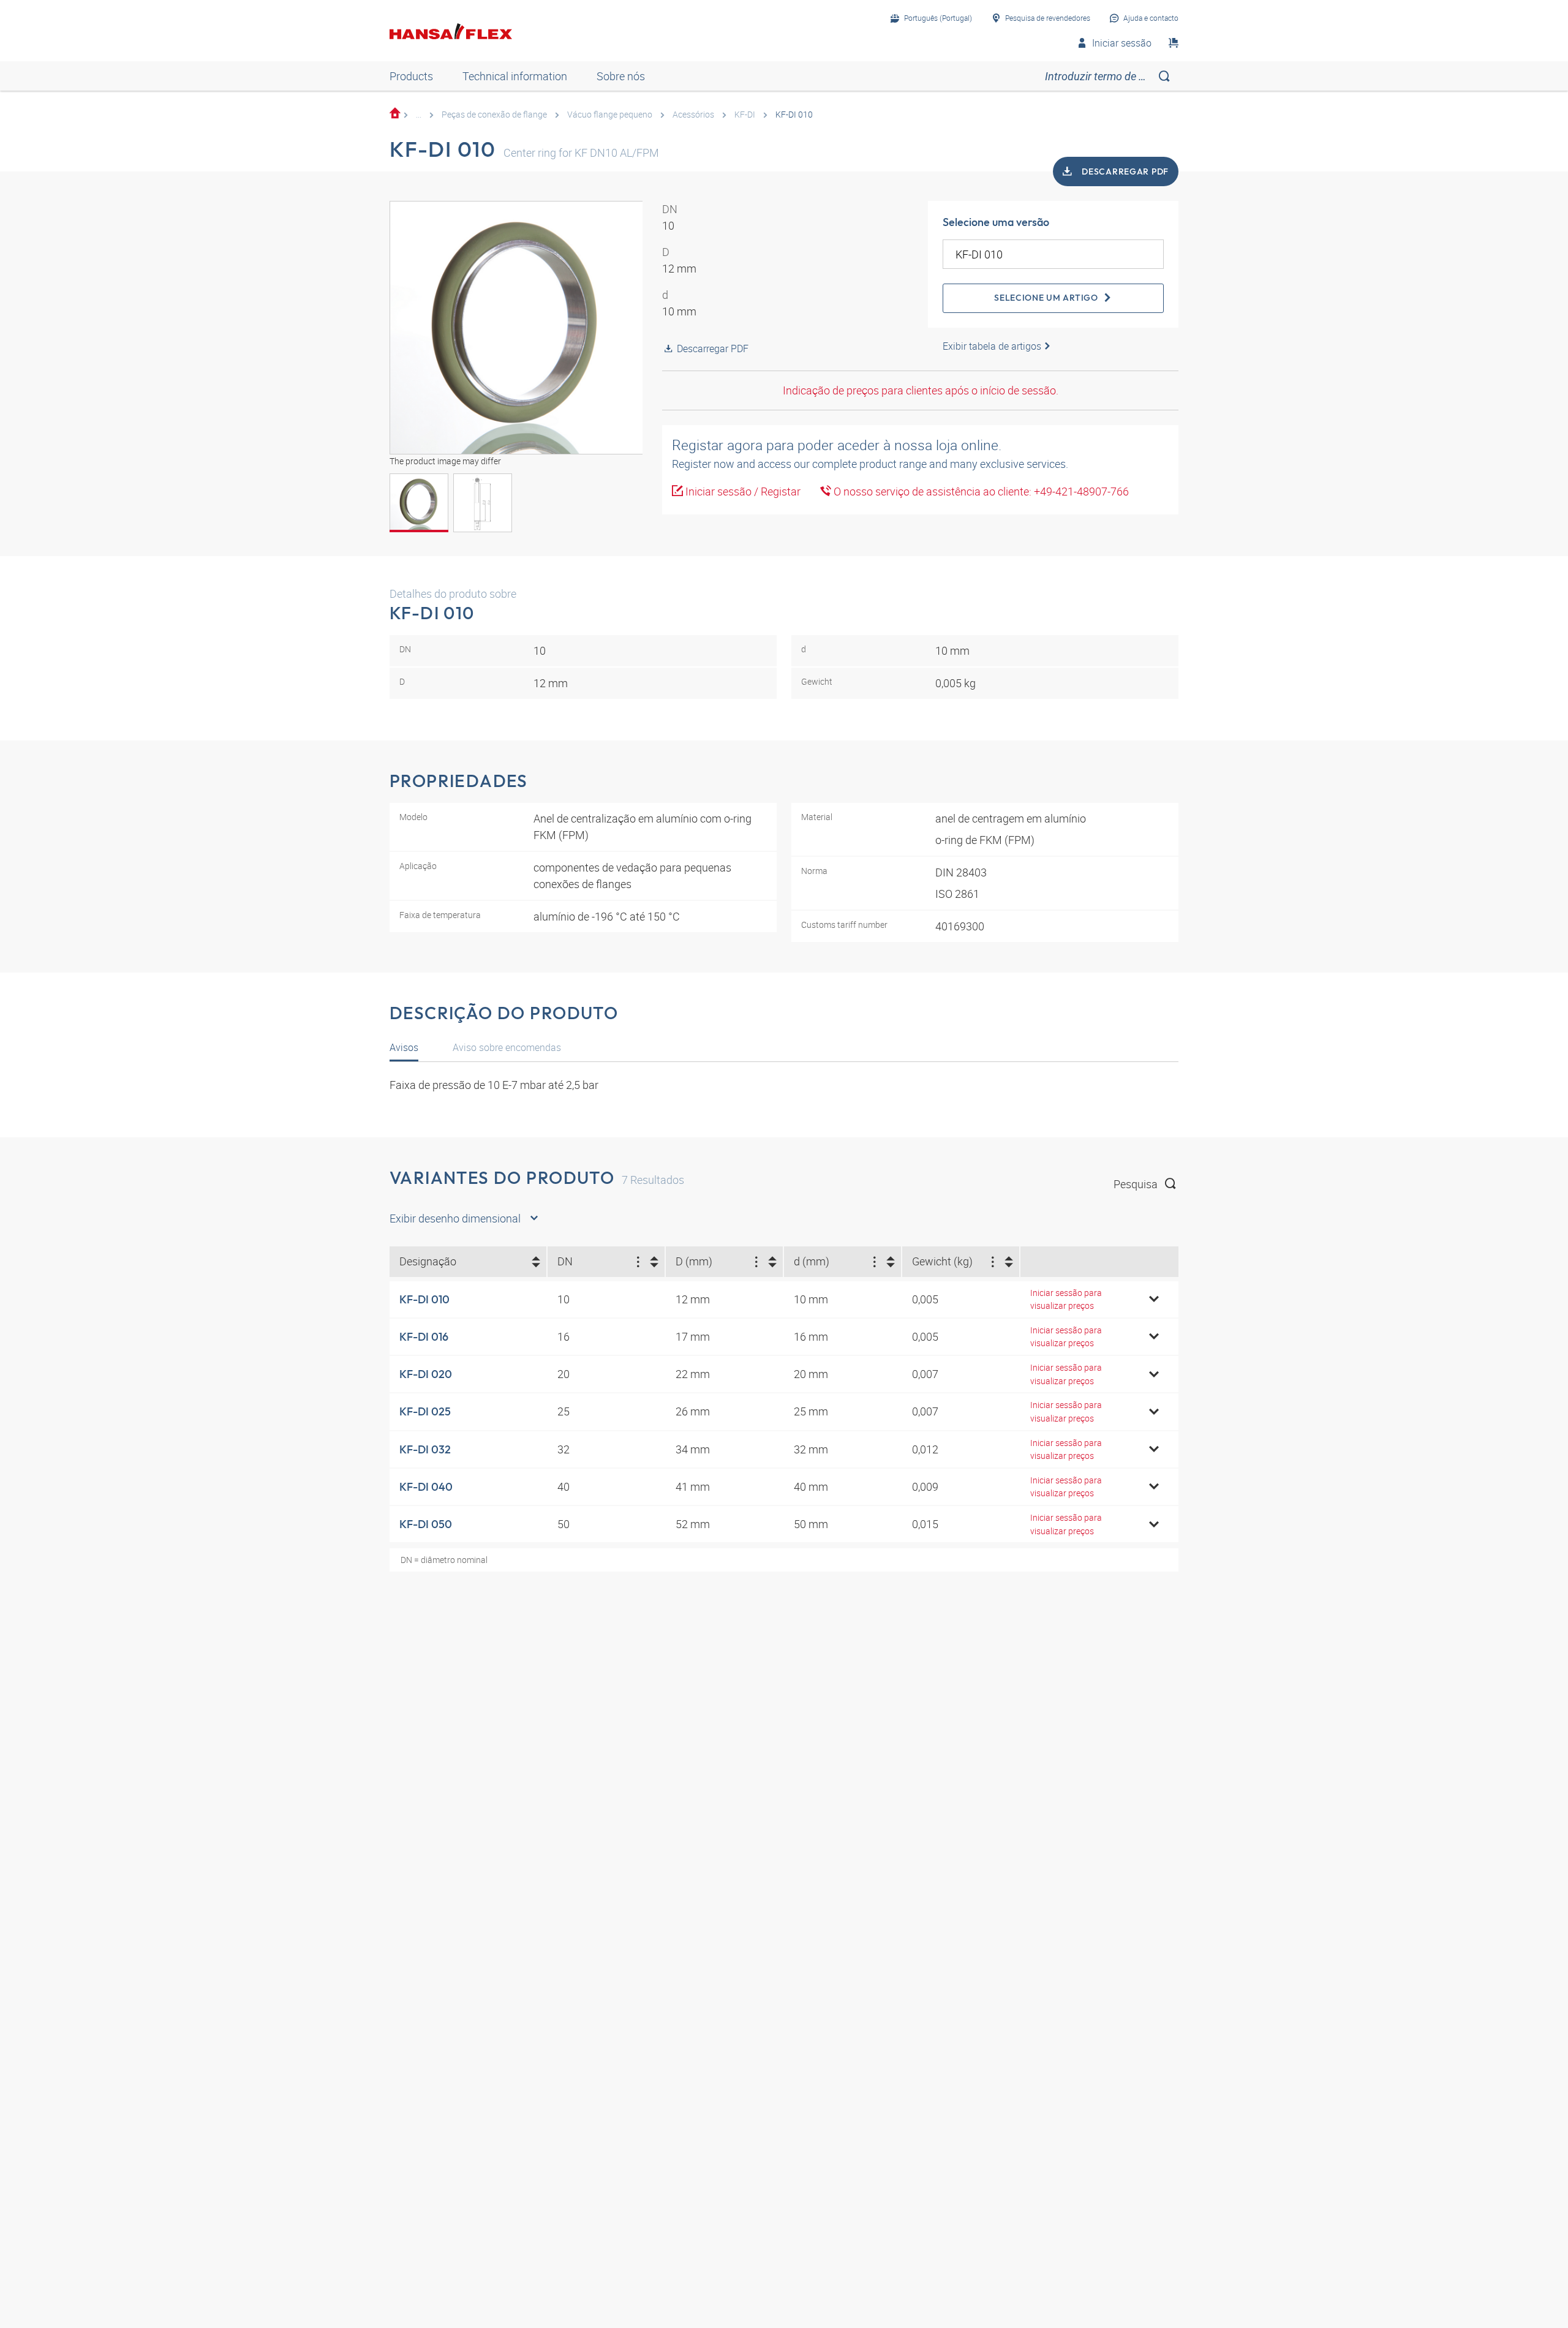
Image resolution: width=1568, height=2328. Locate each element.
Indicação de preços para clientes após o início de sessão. (921, 390)
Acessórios (693, 114)
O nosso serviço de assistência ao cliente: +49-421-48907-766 (980, 491)
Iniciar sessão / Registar (742, 491)
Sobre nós (621, 76)
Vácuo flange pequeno (610, 114)
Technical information (515, 76)
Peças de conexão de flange (494, 114)
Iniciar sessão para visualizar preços (1066, 1299)
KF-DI (745, 114)
